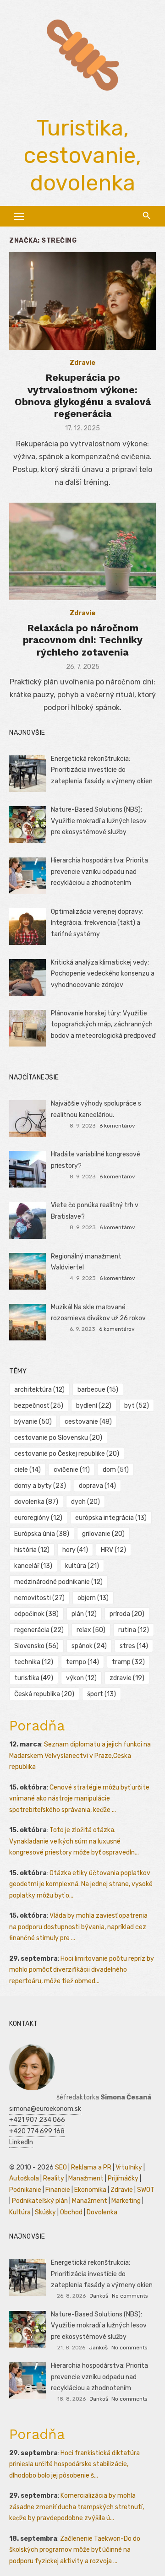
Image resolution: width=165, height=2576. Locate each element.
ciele (27, 1470)
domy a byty (40, 1486)
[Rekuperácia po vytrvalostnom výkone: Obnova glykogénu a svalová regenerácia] (82, 301)
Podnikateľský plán (40, 2201)
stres (134, 1646)
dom (116, 1470)
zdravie (127, 1678)
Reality (54, 2178)
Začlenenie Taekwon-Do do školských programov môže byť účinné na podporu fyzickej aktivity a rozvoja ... (75, 2550)
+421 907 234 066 (37, 2120)
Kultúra (20, 2212)
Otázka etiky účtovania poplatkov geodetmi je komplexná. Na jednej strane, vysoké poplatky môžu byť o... (81, 1884)
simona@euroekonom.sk (45, 2109)
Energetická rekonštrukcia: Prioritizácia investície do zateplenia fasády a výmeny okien (102, 770)
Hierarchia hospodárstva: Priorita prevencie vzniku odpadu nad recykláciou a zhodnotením (99, 872)
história (32, 1550)
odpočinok (36, 1614)
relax (91, 1630)
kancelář (33, 1566)
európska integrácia (111, 1518)
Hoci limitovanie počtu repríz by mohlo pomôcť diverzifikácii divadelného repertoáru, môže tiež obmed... (82, 1970)
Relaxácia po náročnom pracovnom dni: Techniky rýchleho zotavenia (83, 640)
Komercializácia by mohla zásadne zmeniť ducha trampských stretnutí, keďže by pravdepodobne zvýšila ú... (77, 2507)
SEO (61, 2167)
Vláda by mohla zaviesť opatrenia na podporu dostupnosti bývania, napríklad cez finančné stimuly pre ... (78, 1927)
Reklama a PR (91, 2167)
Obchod (71, 2212)
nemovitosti (39, 1598)
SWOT (146, 2190)
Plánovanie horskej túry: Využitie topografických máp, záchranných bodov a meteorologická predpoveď (103, 1025)
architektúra (39, 1390)
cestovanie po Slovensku (58, 1438)
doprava (97, 1486)
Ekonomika (90, 2190)
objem (93, 1598)
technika (34, 1662)
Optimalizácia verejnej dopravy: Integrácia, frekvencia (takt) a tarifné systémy (97, 923)
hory (75, 1550)
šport (102, 1694)
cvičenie (72, 1470)
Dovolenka (102, 2212)
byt (137, 1406)
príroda (127, 1614)
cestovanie (88, 1422)
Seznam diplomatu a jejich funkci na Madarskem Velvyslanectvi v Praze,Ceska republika (80, 1756)
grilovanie (103, 1534)
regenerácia (39, 1630)
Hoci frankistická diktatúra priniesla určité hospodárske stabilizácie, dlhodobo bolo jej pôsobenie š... (74, 2464)
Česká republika (44, 1694)
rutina (134, 1630)
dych (85, 1502)
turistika (34, 1678)
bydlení (94, 1406)
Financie (58, 2190)
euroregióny (38, 1518)
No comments (130, 2296)
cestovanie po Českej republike (67, 1454)
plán (84, 1614)
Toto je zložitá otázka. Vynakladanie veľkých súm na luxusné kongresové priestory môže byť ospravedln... (74, 1841)
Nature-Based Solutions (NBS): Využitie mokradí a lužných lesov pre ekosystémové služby (99, 821)
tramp (128, 1662)
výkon (81, 1678)
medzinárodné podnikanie (58, 1582)
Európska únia (42, 1534)
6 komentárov (117, 1126)
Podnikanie (25, 2190)
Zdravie (82, 363)
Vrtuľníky (129, 2167)
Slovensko (36, 1646)
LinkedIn (21, 2142)
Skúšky (45, 2212)
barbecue (98, 1390)
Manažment (86, 2178)
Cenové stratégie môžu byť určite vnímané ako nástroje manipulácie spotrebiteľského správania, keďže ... (79, 1799)
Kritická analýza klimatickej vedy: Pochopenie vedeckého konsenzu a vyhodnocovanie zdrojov (103, 974)
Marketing (126, 2201)
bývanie (33, 1422)
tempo (82, 1662)
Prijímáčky (123, 2178)
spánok (89, 1646)
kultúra (82, 1566)
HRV (113, 1550)
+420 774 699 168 (37, 2131)
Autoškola (24, 2178)
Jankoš (99, 2296)
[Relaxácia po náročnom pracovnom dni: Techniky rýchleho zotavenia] (82, 551)
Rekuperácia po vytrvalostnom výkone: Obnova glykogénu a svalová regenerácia (83, 396)
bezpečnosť (39, 1406)
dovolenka (36, 1502)
